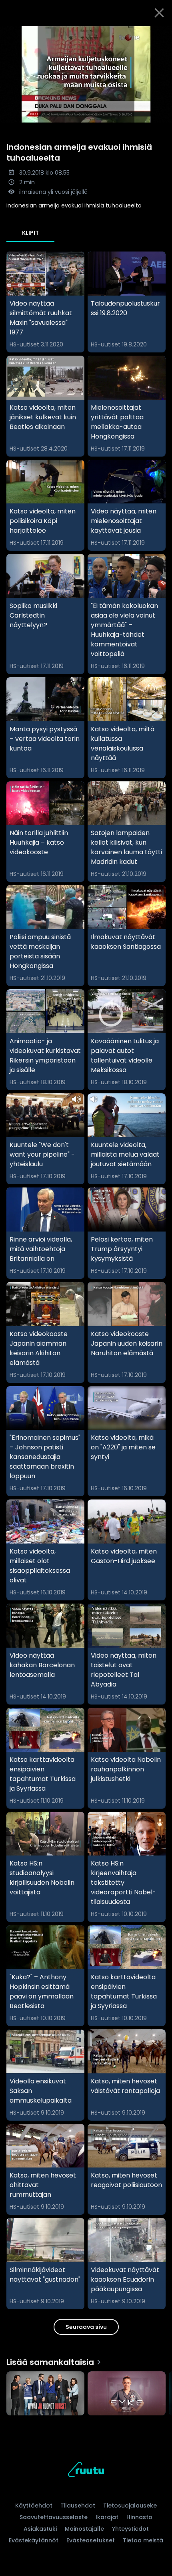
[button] (86, 74)
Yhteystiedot (130, 2529)
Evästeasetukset (91, 2540)
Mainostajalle (84, 2529)
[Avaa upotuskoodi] (161, 32)
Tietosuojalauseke (130, 2506)
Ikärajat (107, 2517)
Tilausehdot (78, 2506)
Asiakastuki (40, 2529)
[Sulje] (159, 13)
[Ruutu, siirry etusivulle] (86, 2471)
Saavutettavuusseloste (54, 2517)
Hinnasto (139, 2517)
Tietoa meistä (143, 2540)
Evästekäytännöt (34, 2540)
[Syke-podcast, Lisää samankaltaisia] (127, 2394)
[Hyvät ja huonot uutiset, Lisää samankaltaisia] (45, 2394)
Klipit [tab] (30, 233)
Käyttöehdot (34, 2506)
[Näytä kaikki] (86, 2392)
